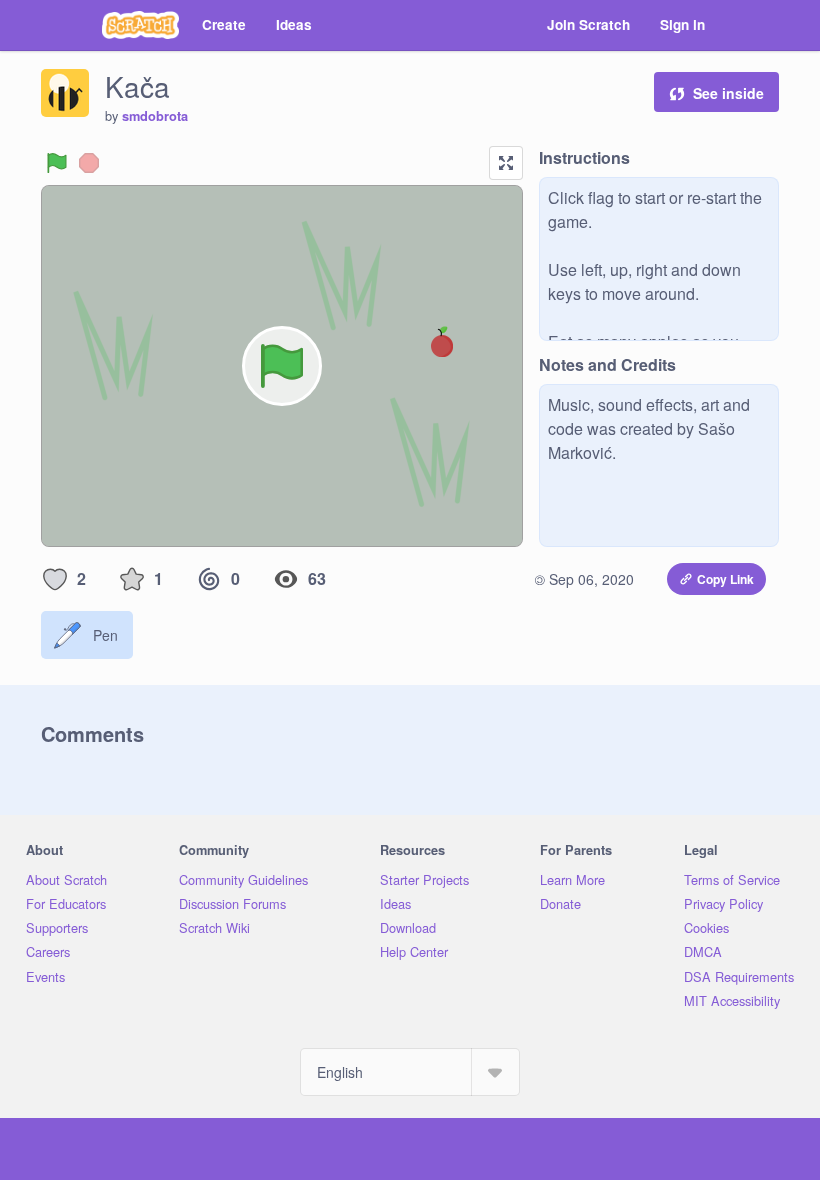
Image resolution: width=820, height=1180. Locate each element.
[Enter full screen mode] (506, 163)
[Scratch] (140, 25)
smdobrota (155, 116)
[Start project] (57, 163)
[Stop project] (89, 163)
